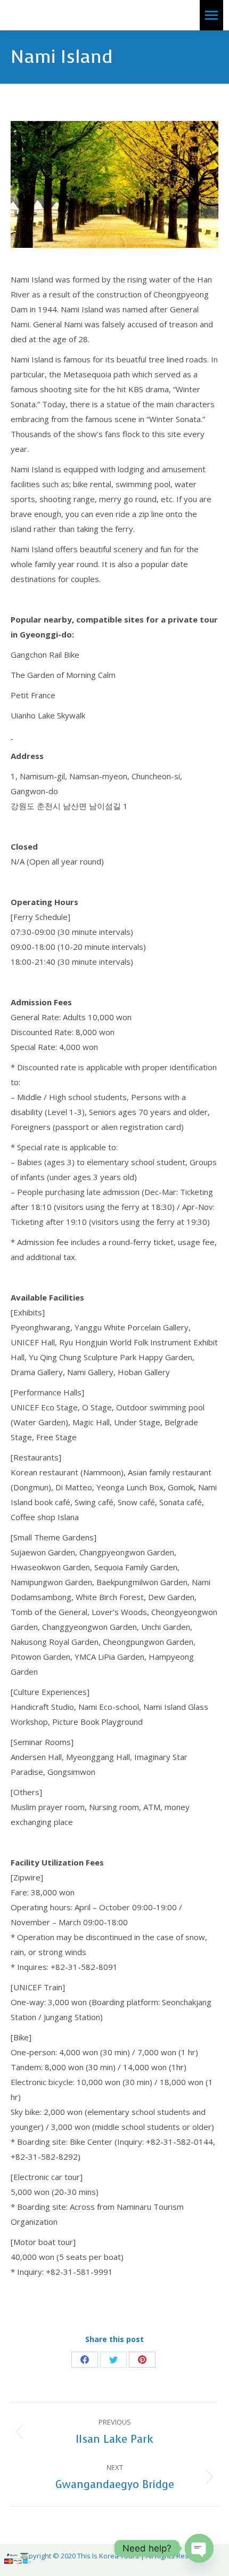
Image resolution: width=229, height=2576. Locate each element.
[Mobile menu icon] (211, 15)
